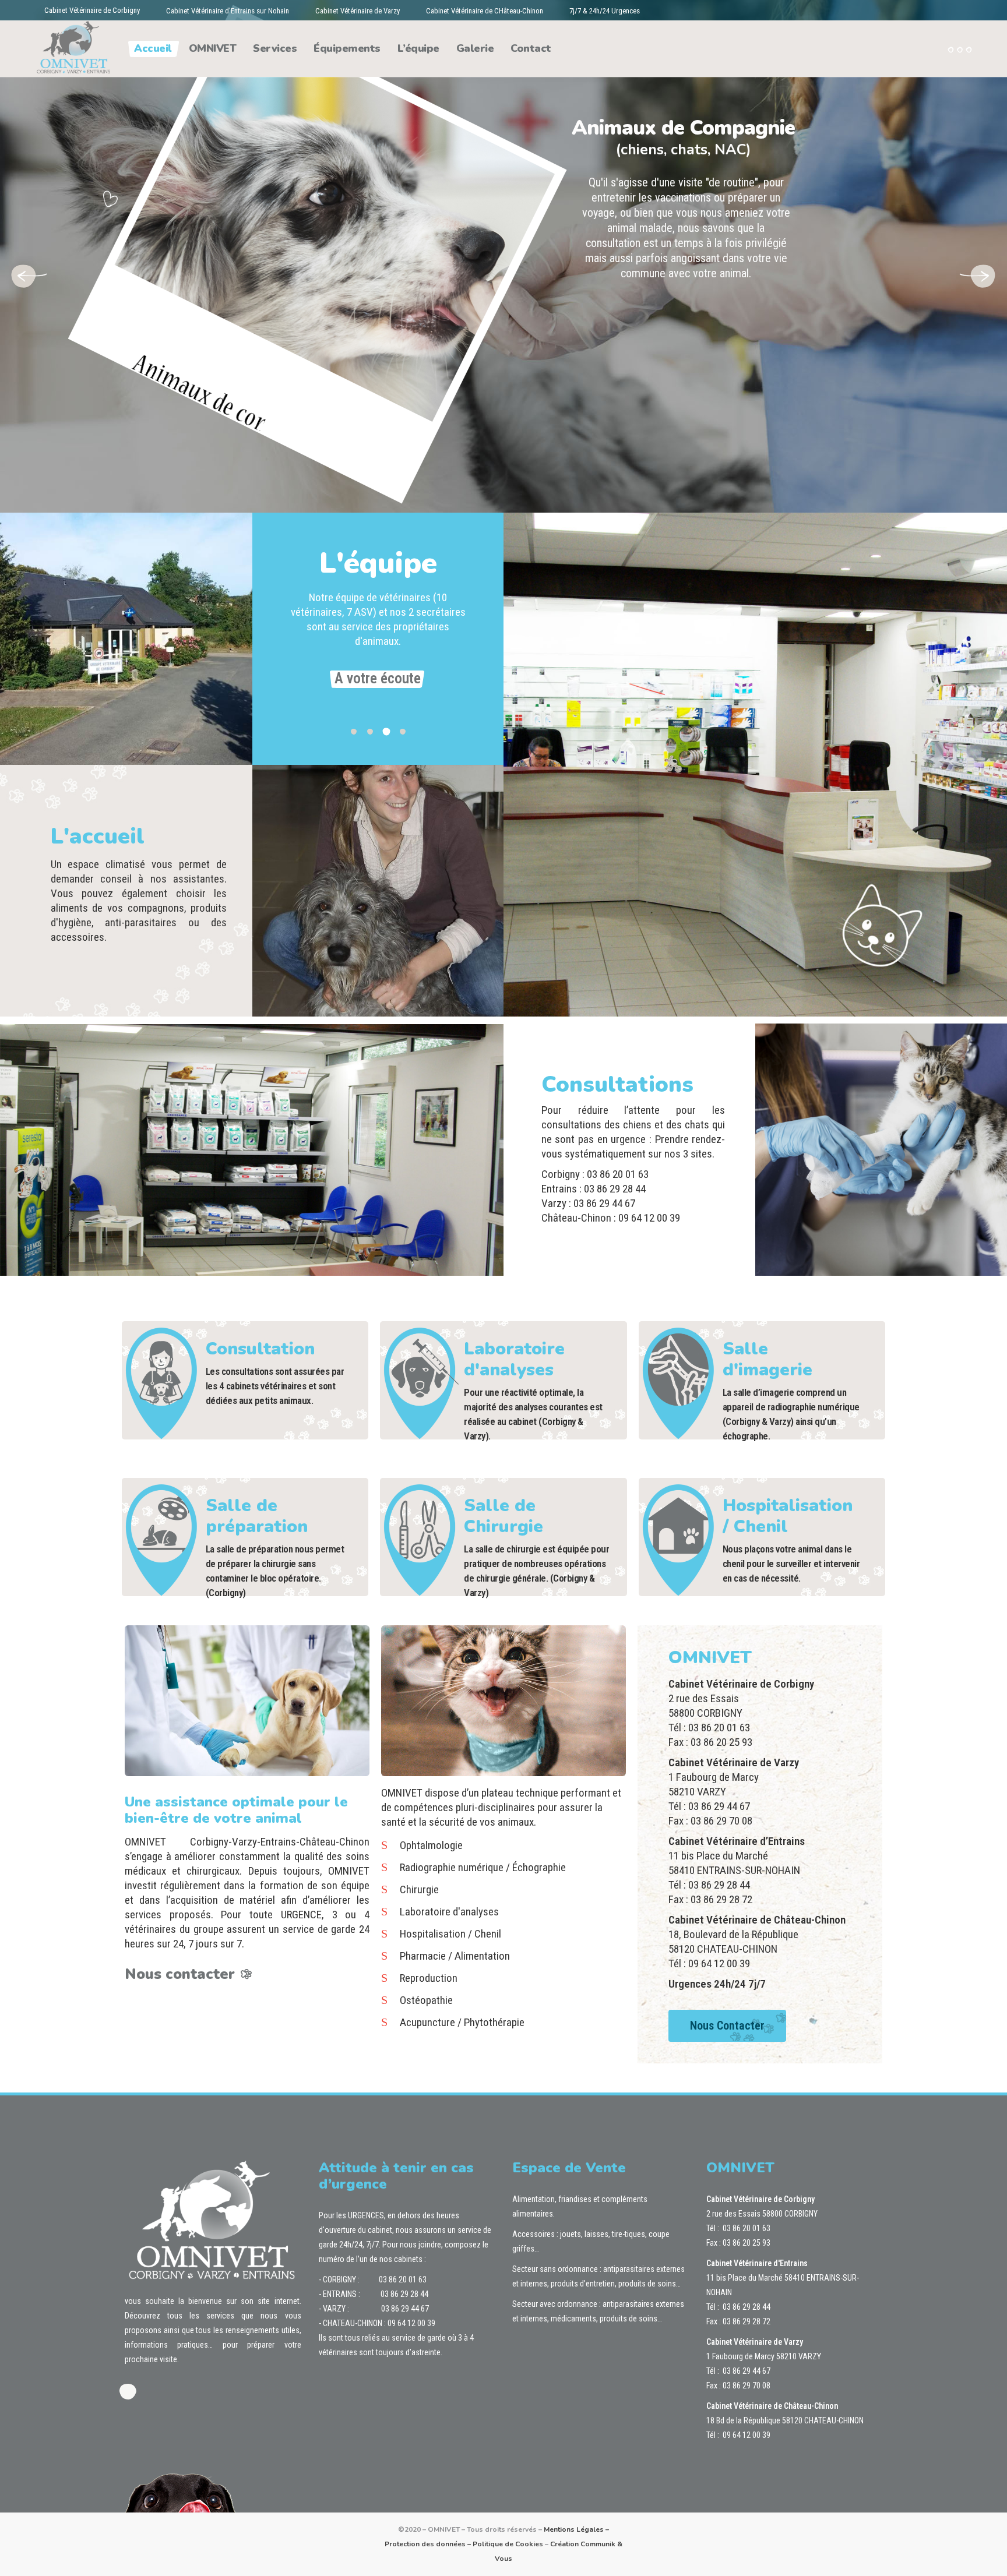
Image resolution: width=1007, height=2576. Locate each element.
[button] (354, 730)
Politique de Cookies (508, 2544)
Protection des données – (429, 2544)
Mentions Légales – (576, 2529)
